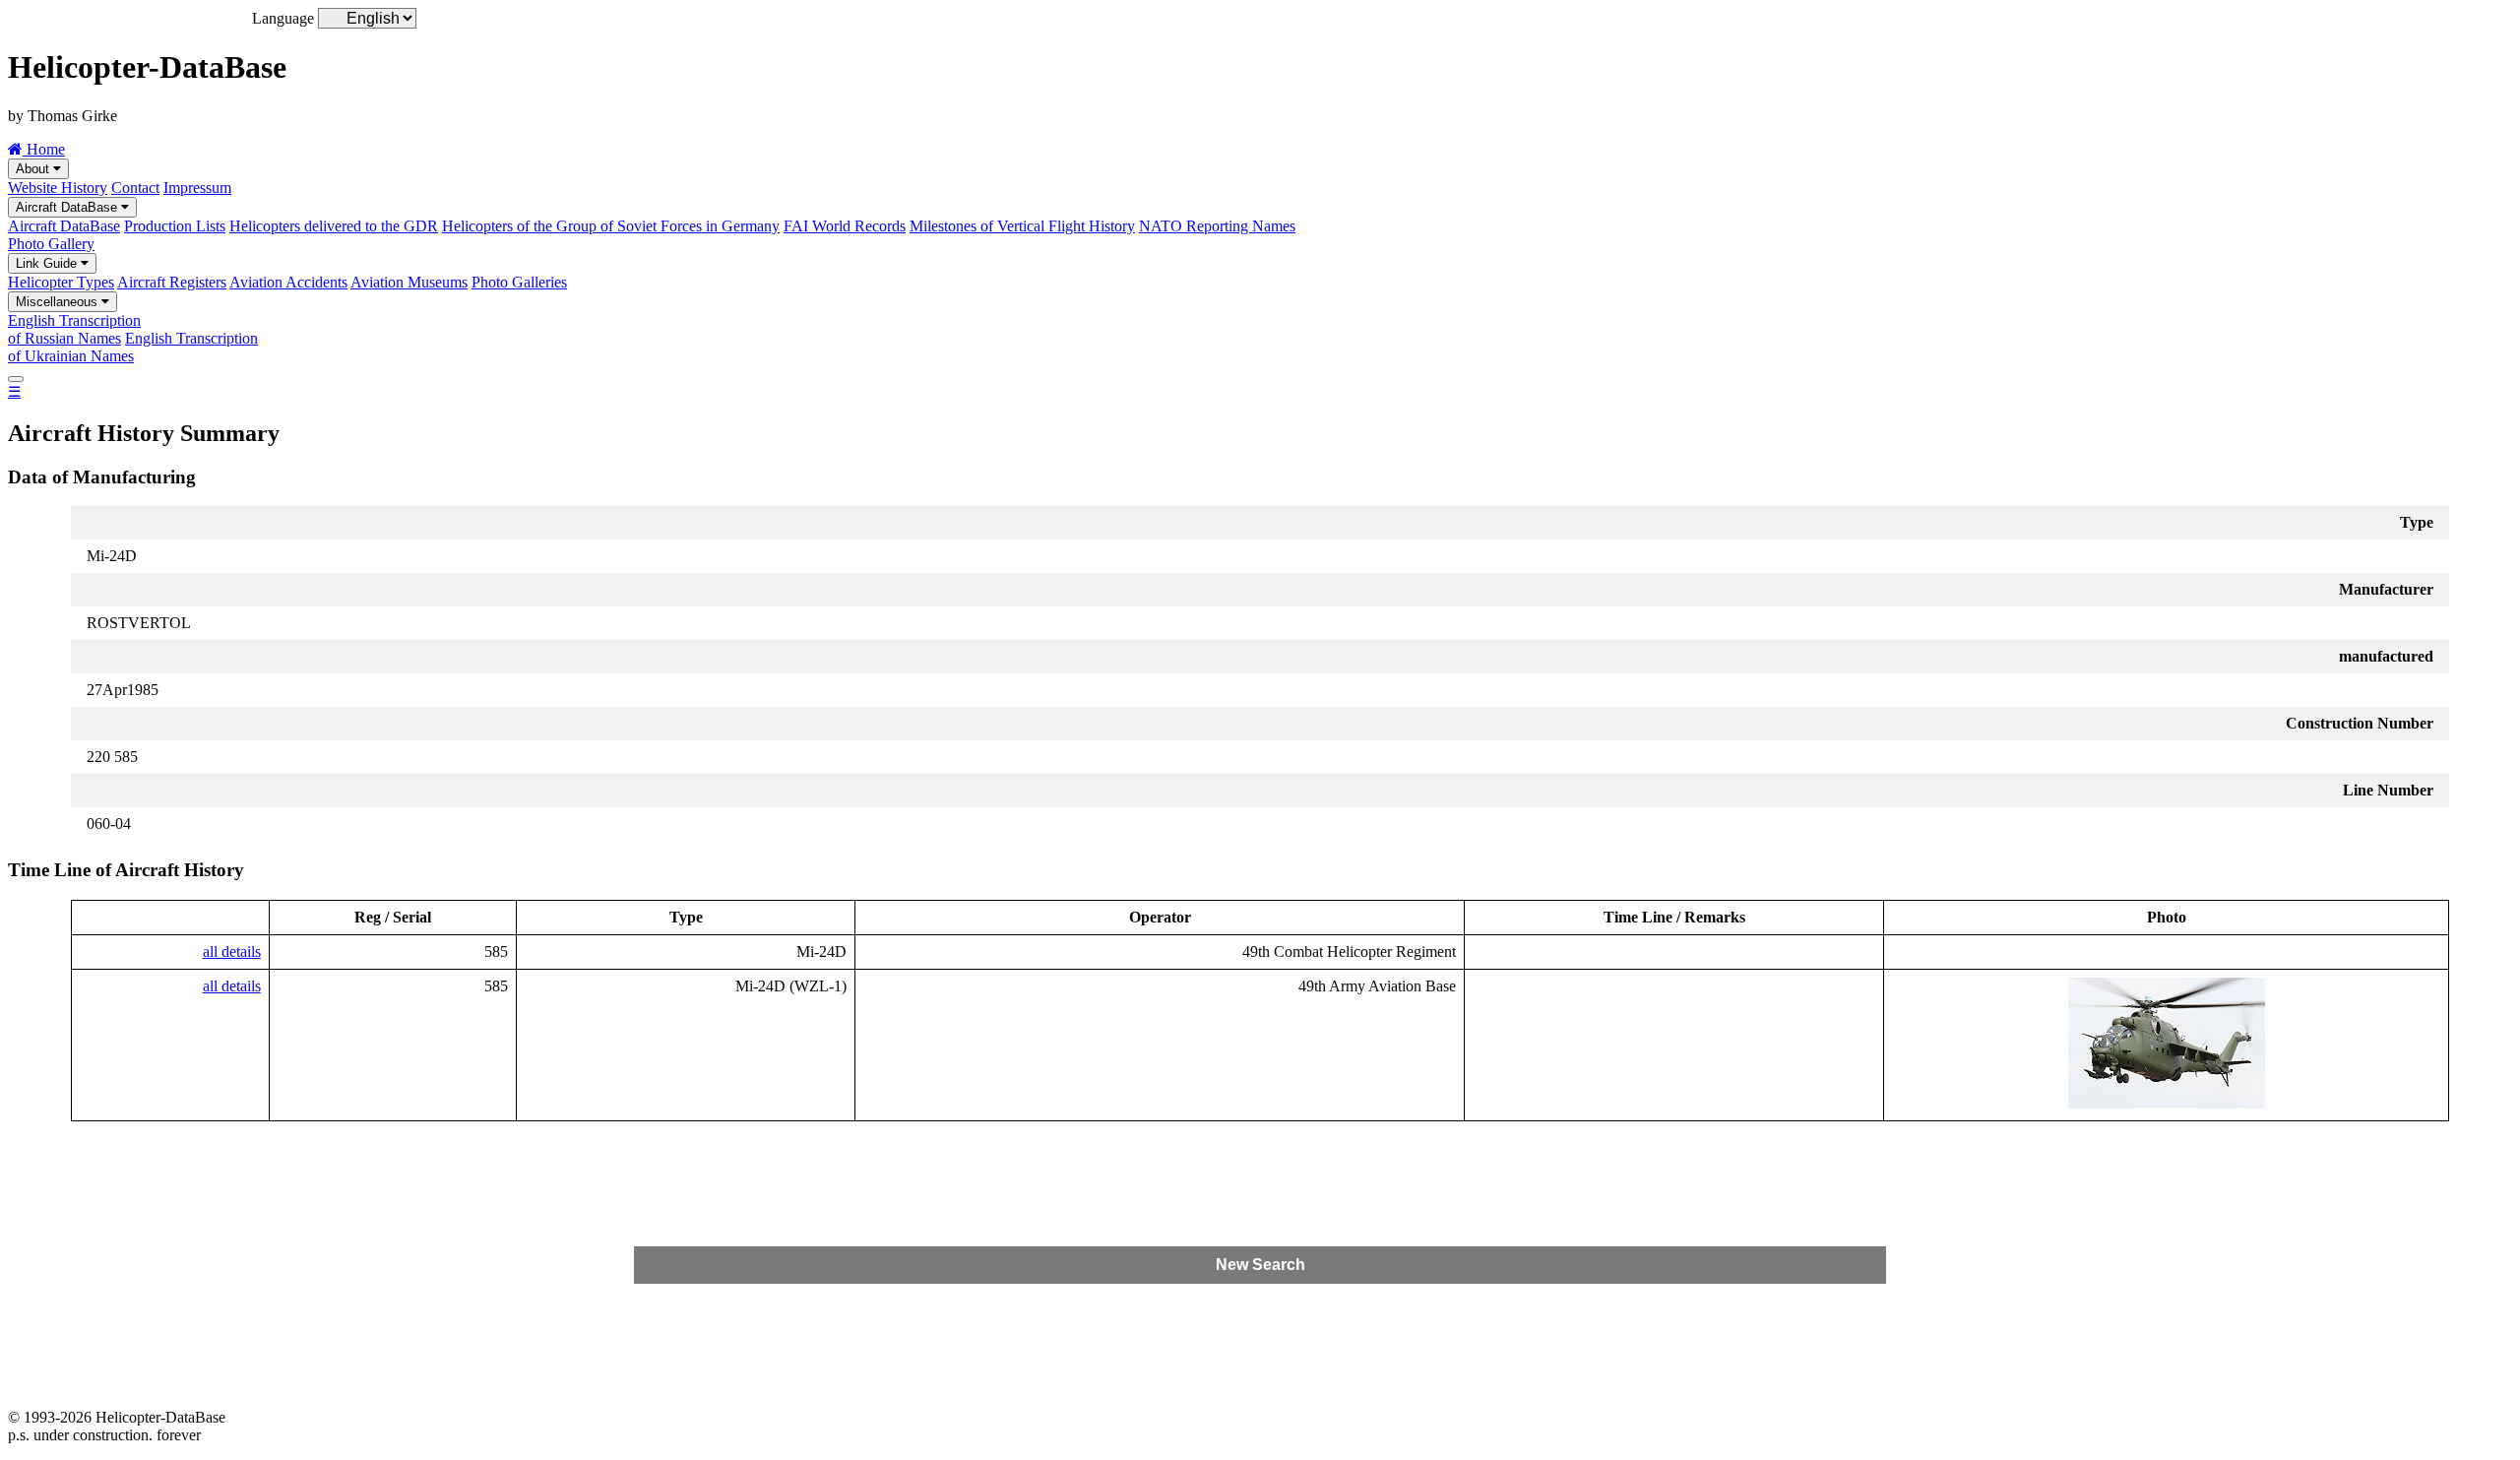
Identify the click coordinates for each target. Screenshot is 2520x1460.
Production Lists (175, 226)
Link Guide (48, 263)
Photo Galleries (519, 282)
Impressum (197, 188)
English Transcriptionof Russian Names (74, 329)
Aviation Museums (409, 282)
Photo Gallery (51, 244)
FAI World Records (845, 226)
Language (283, 18)
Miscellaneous (59, 302)
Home (44, 149)
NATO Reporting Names (1217, 226)
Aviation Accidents (288, 282)
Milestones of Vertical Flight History (1022, 226)
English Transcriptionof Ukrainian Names (133, 347)
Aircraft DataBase (68, 207)
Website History (58, 188)
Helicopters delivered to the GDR (334, 226)
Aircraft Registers (172, 282)
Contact (135, 188)
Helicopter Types (61, 282)
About (34, 169)
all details (232, 952)
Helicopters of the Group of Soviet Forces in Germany (611, 226)
